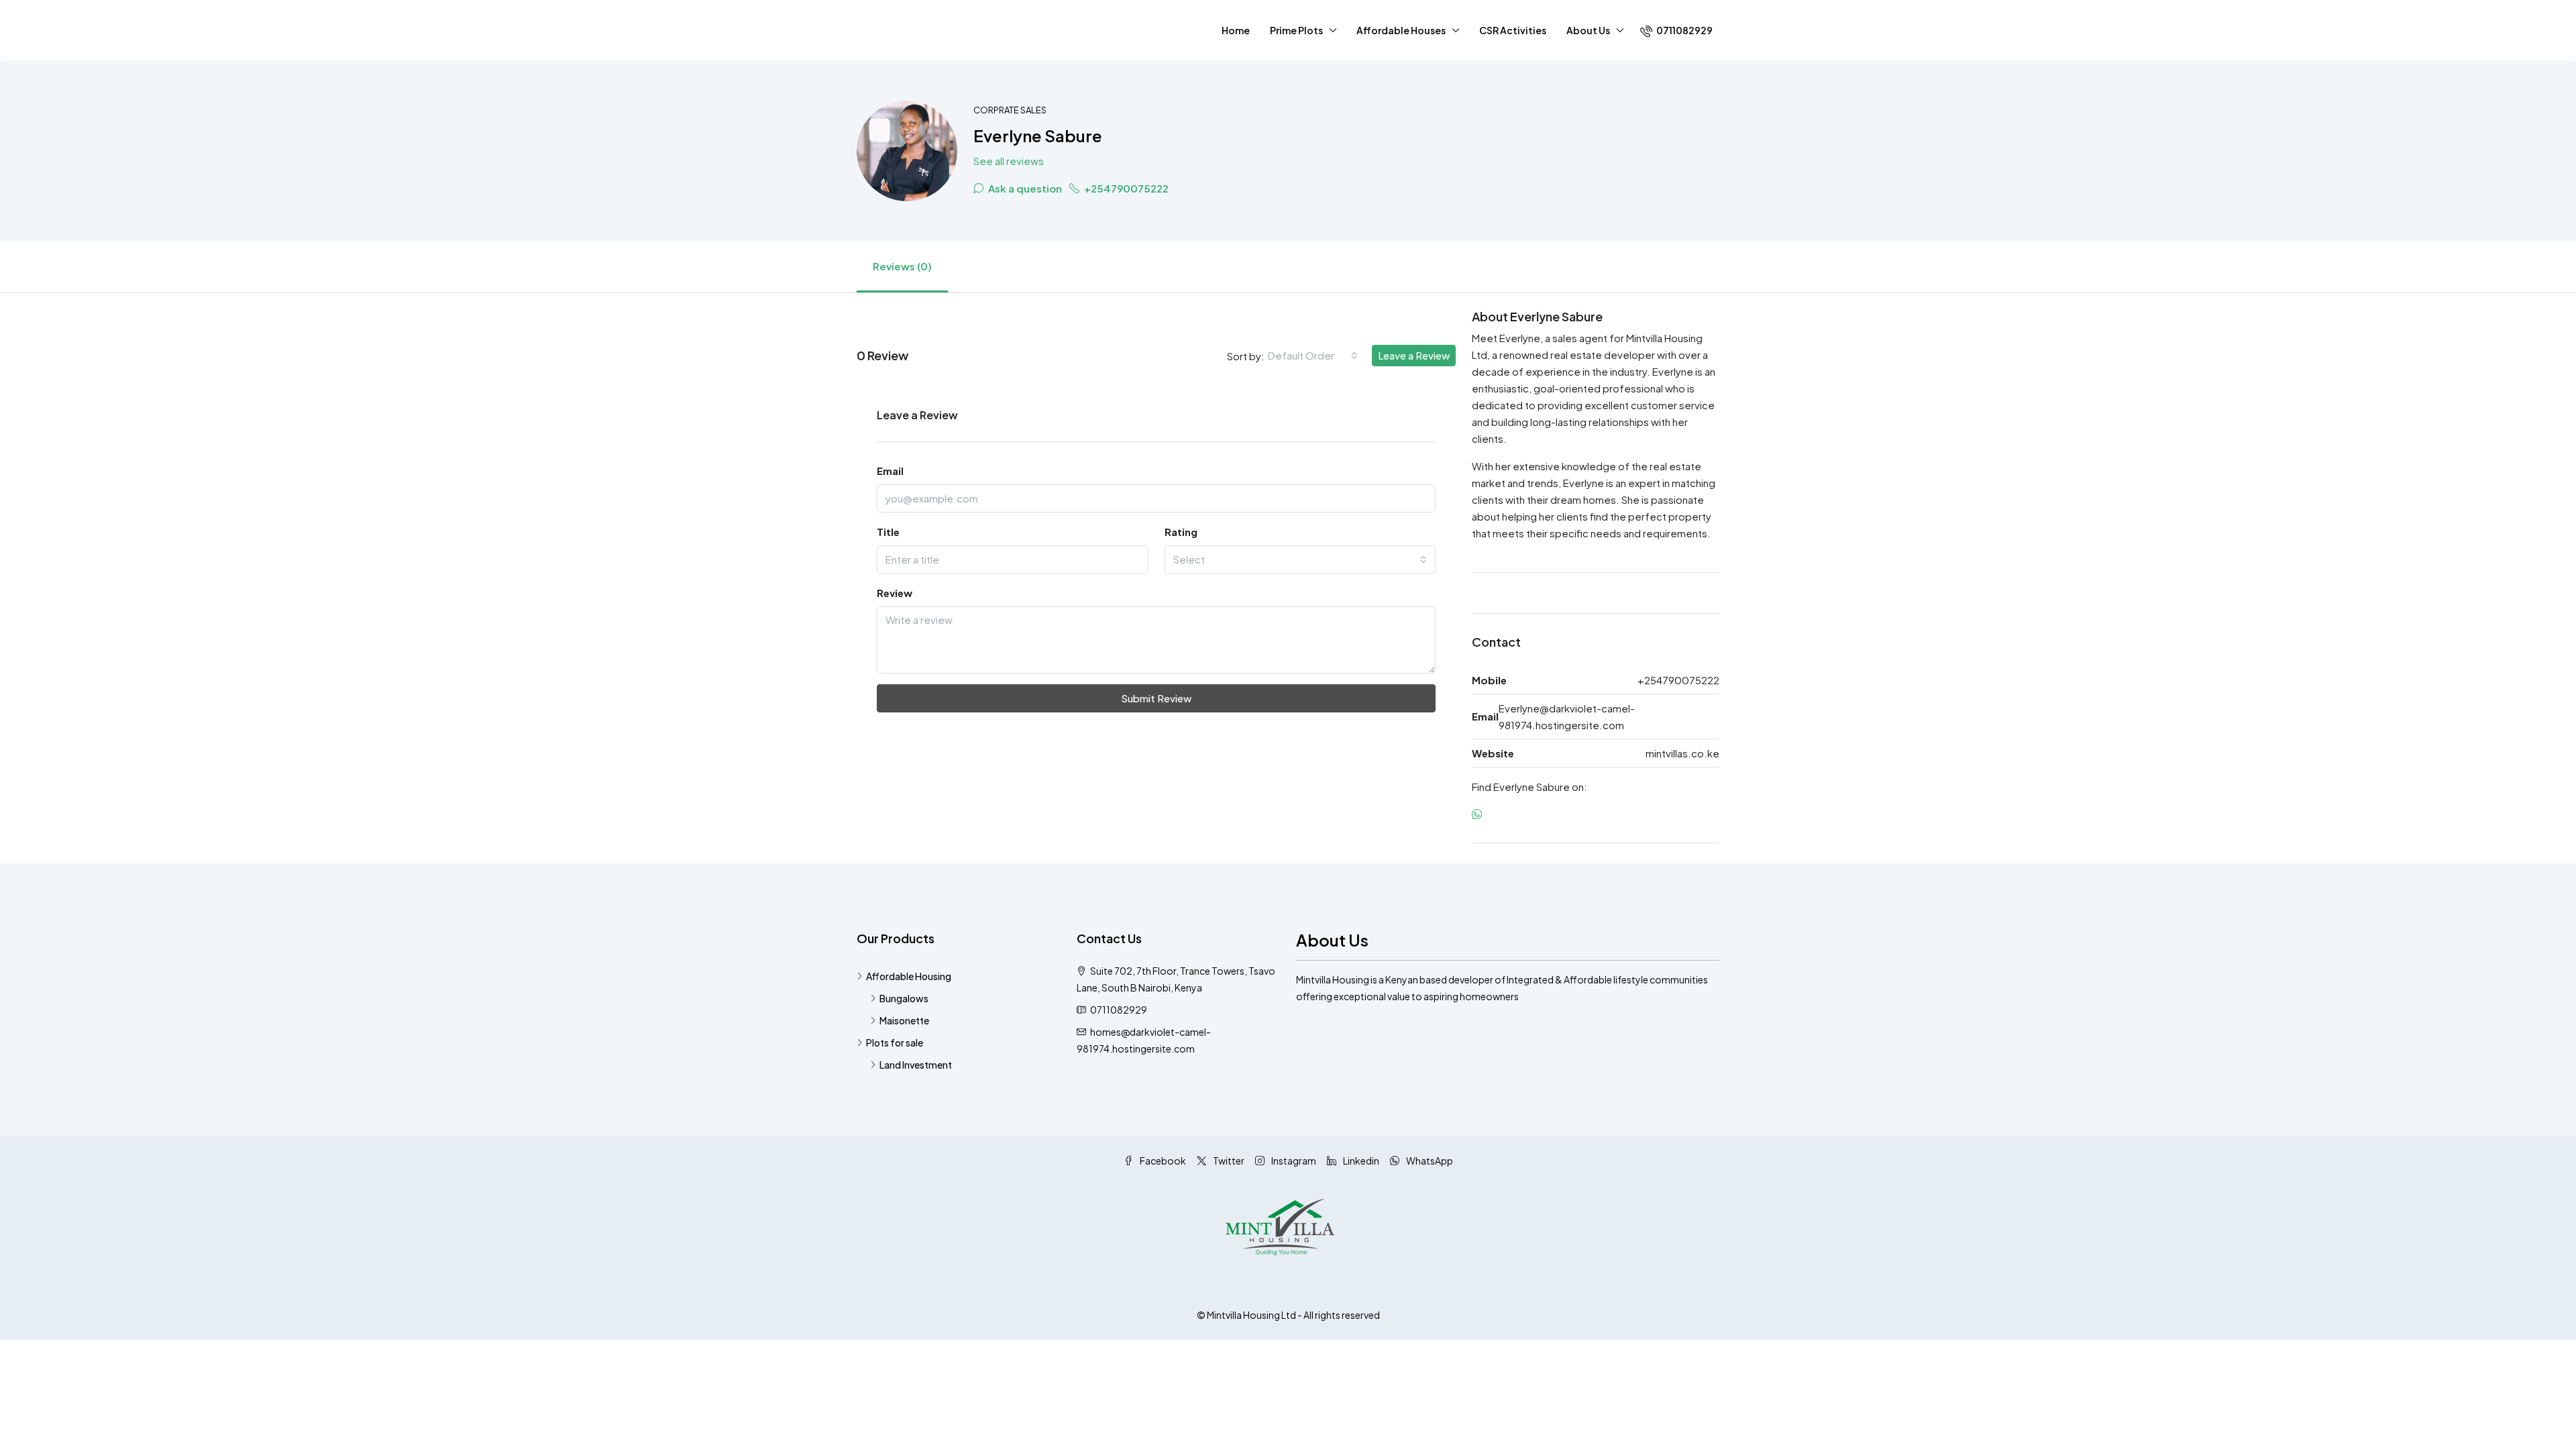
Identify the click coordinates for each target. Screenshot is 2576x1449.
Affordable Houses (1401, 30)
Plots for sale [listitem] (895, 1042)
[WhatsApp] (1480, 814)
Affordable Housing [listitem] (909, 976)
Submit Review (1156, 698)
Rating (1181, 532)
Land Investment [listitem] (916, 1065)
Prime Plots (1296, 30)
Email (890, 471)
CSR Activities (1513, 30)
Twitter (1228, 1161)
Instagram (1293, 1161)
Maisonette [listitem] (904, 1020)
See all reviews (1009, 161)
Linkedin (1360, 1161)
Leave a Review (1414, 355)
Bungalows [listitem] (904, 998)
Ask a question (1024, 188)
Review (895, 593)
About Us (1588, 30)
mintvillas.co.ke (1682, 753)
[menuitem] (1676, 30)
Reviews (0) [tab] (902, 266)
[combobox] (1313, 356)
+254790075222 (1125, 188)
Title (888, 532)
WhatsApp (1429, 1161)
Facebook (1162, 1161)
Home (1236, 30)
